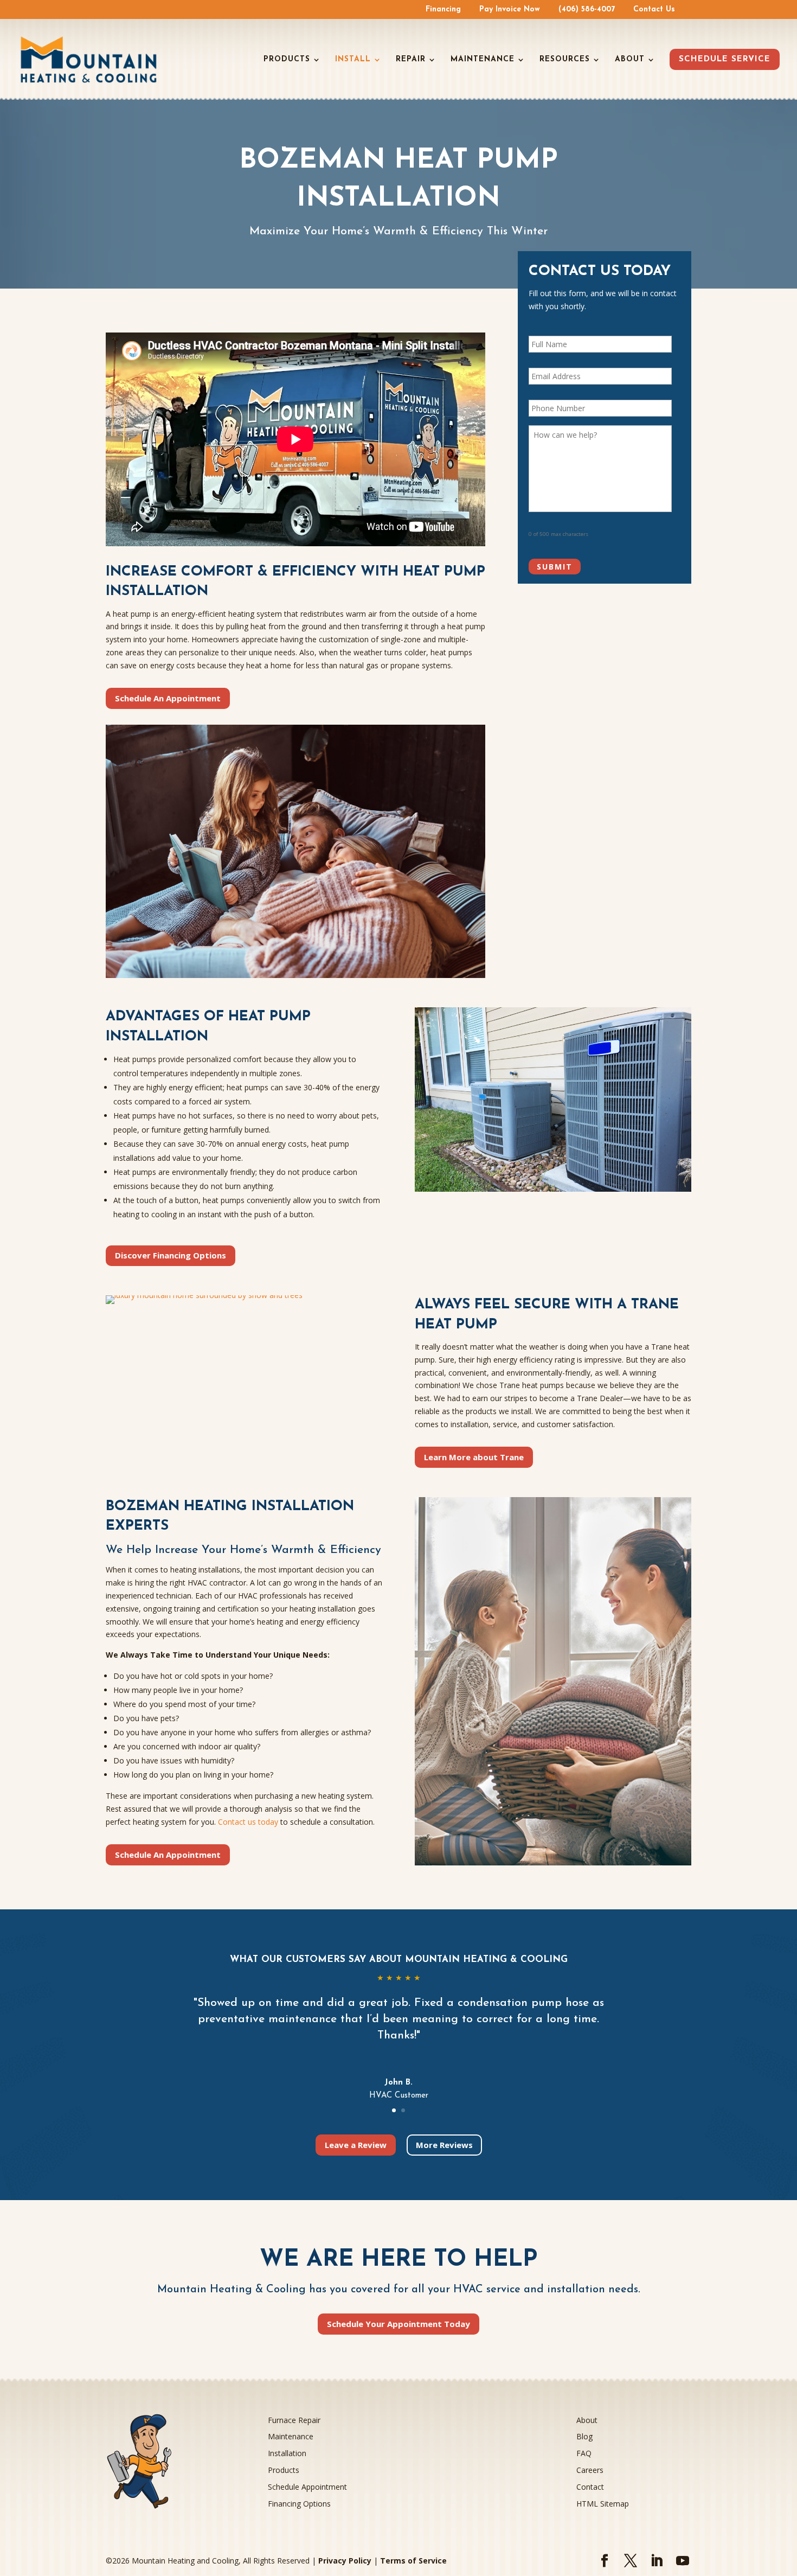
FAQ (584, 2453)
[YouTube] (683, 2561)
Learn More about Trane (474, 1457)
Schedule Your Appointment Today (398, 2324)
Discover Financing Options (171, 1255)
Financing (443, 10)
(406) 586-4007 (587, 10)
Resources (565, 60)
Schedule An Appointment (168, 698)
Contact (590, 2487)
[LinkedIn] (657, 2561)
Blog (584, 2436)
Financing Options (299, 2504)
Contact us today (248, 1822)
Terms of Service (413, 2561)
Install (353, 60)
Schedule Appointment (307, 2487)
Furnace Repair (294, 2420)
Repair (411, 60)
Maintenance (483, 60)
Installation (287, 2453)
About (630, 60)
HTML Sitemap (603, 2504)
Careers (590, 2470)
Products (287, 60)
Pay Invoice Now (510, 10)
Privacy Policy (345, 2561)
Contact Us (654, 10)
